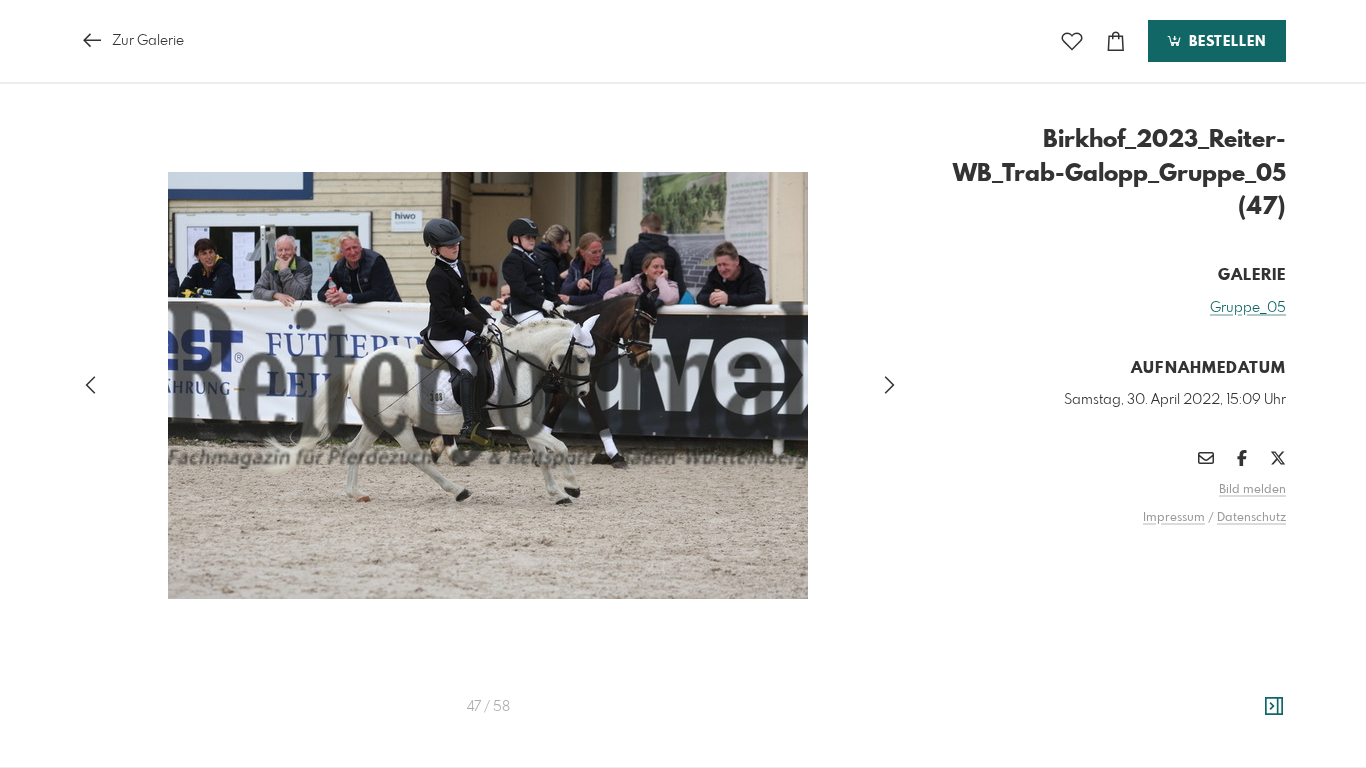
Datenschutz (1251, 518)
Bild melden (1252, 490)
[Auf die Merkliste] (1072, 41)
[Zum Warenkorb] (1116, 41)
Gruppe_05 (1248, 308)
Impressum (1174, 518)
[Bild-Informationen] (1274, 707)
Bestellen (1225, 42)
